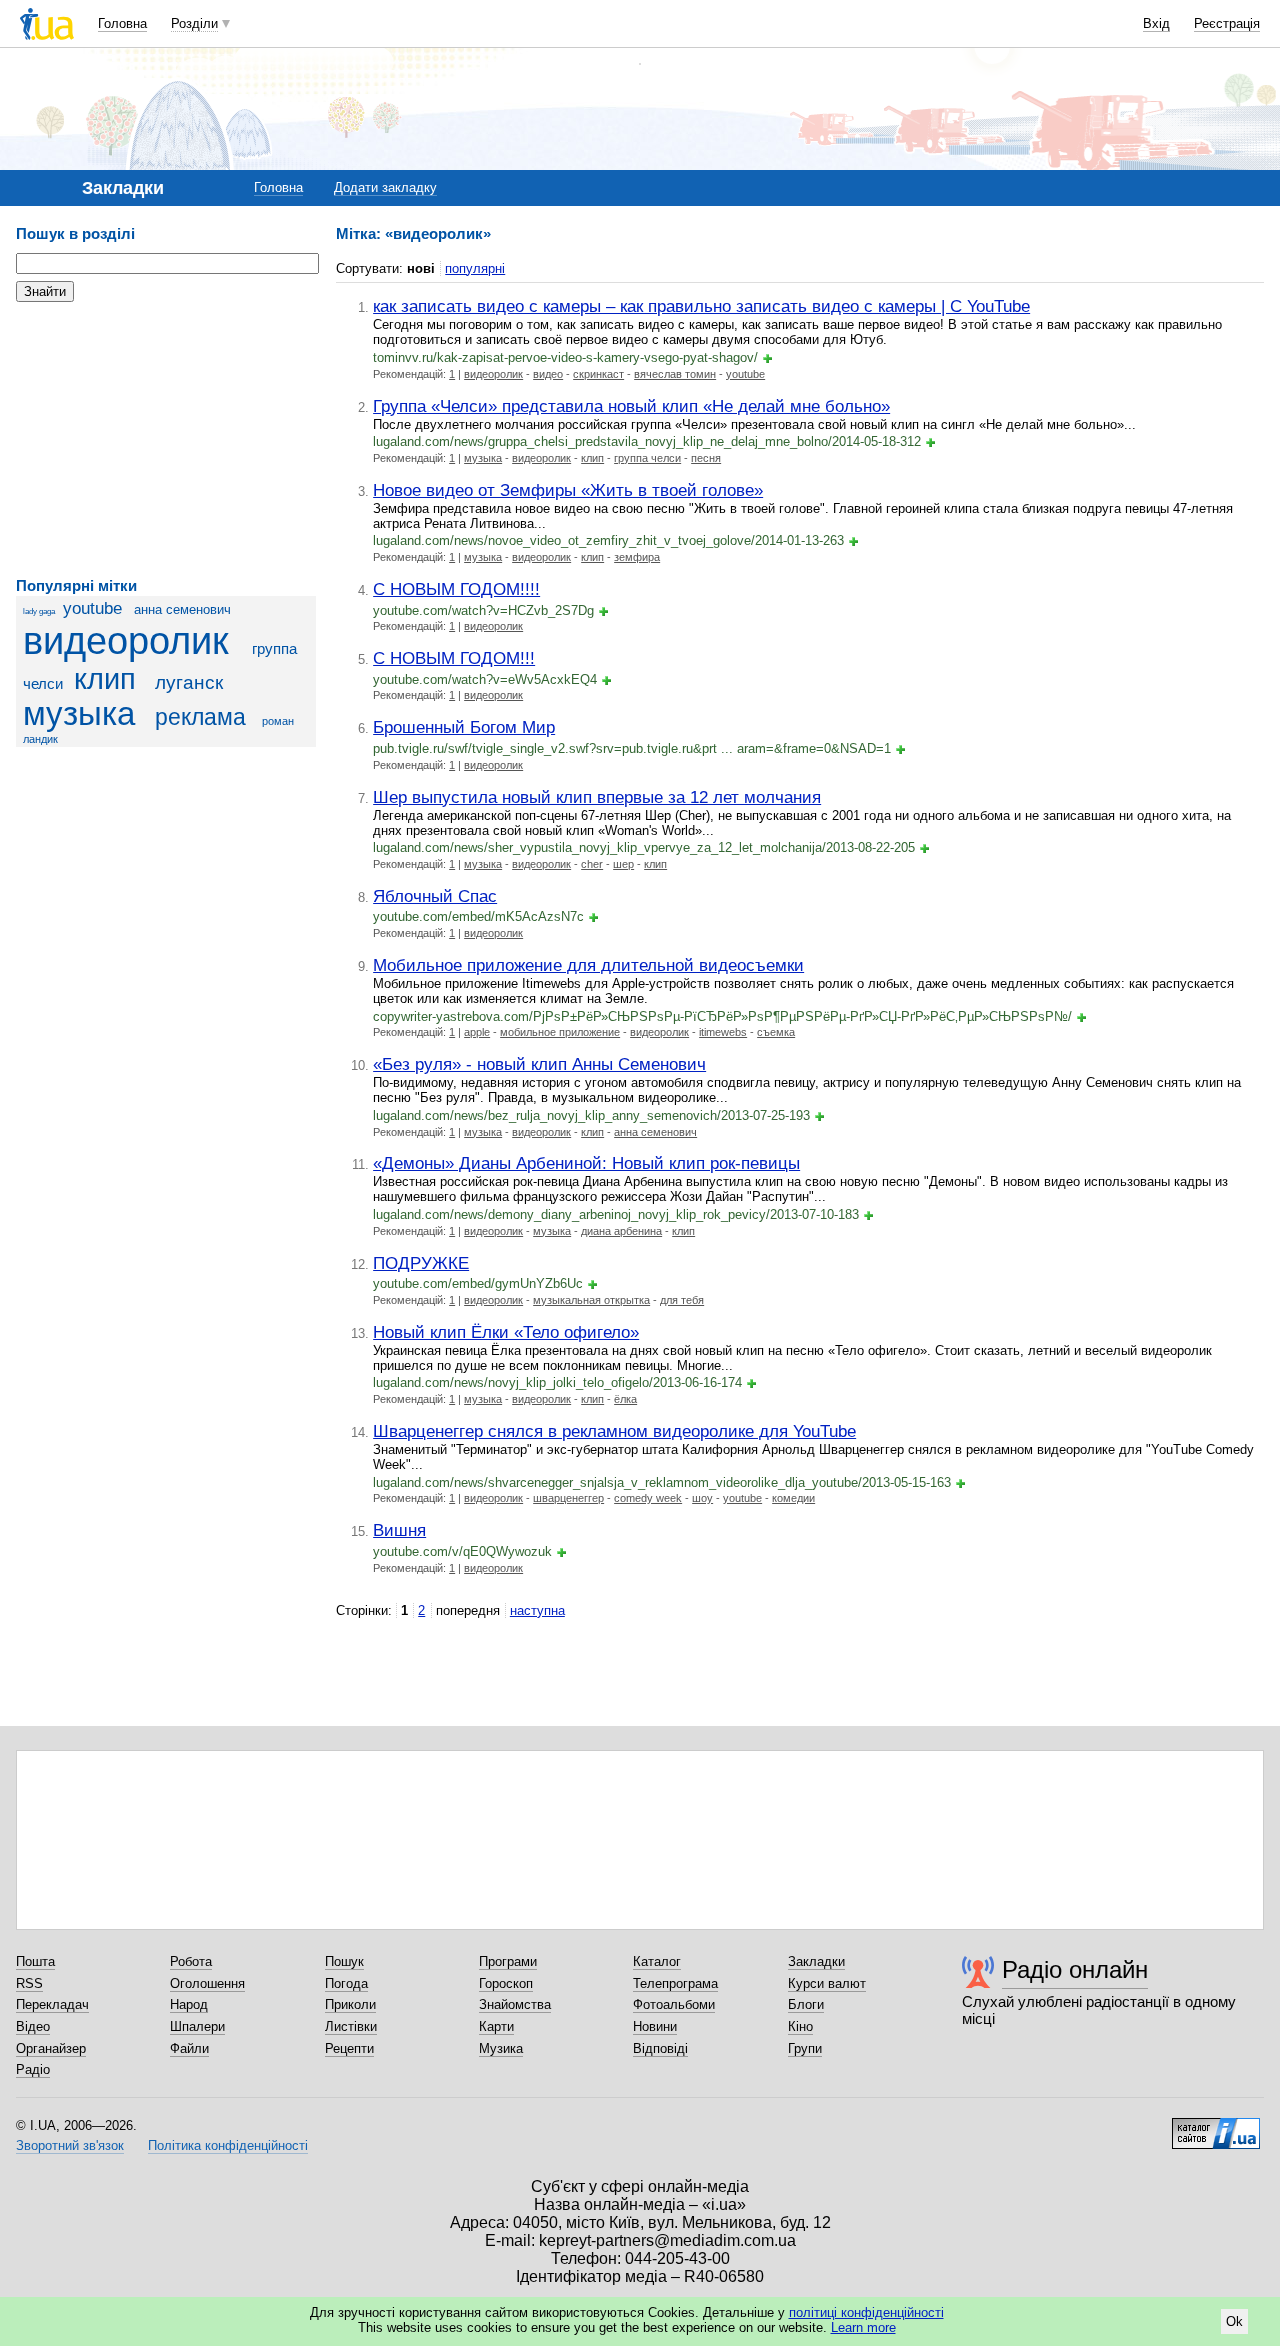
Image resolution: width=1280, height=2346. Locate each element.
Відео (33, 2026)
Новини (655, 2026)
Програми (508, 1961)
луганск (189, 682)
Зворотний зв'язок (70, 2145)
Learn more (863, 2327)
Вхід (1156, 23)
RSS (29, 1983)
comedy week (648, 1498)
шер (623, 864)
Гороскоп (506, 1983)
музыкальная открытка (591, 1300)
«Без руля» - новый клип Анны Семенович (539, 1064)
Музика (501, 2048)
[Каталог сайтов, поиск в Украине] (1216, 2126)
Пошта (35, 1961)
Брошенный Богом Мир (464, 727)
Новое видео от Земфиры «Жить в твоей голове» (568, 490)
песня (706, 458)
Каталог (657, 1961)
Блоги (806, 2004)
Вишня (399, 1530)
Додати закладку (385, 187)
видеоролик (126, 640)
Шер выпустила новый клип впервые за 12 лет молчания (597, 797)
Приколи (350, 2004)
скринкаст (598, 374)
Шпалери (197, 2026)
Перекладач (52, 2004)
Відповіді (660, 2048)
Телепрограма (675, 1983)
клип (105, 679)
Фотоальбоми (674, 2004)
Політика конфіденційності (228, 2145)
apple (477, 1032)
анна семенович (182, 609)
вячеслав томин (675, 374)
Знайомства (515, 2004)
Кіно (800, 2026)
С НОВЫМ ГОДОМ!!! (454, 658)
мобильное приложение (560, 1032)
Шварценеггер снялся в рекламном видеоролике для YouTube (614, 1431)
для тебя (682, 1300)
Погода (346, 1983)
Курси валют (827, 1983)
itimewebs (723, 1032)
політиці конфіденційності (866, 2312)
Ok (1234, 2321)
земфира (637, 557)
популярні (475, 268)
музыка (79, 714)
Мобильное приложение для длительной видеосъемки (588, 965)
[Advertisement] (166, 440)
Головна (122, 23)
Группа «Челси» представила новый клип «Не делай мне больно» (631, 406)
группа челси (647, 458)
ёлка (625, 1399)
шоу (702, 1498)
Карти (496, 2026)
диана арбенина (621, 1231)
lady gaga (39, 611)
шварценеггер (568, 1498)
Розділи (194, 23)
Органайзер (51, 2048)
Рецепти (349, 2048)
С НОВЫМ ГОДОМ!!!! (456, 589)
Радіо (33, 2069)
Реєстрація (1227, 23)
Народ (189, 2004)
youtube (92, 608)
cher (592, 864)
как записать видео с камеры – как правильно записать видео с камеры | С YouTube (701, 306)
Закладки (816, 1961)
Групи (805, 2048)
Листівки (351, 2026)
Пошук (344, 1961)
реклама (200, 717)
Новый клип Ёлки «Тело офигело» (506, 1332)
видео (548, 374)
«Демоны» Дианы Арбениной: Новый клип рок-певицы (586, 1163)
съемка (776, 1032)
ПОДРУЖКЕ (421, 1263)
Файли (189, 2048)
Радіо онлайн (1075, 1969)
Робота (191, 1961)
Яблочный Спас (435, 896)
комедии (793, 1498)
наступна (537, 1610)
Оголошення (207, 1983)
